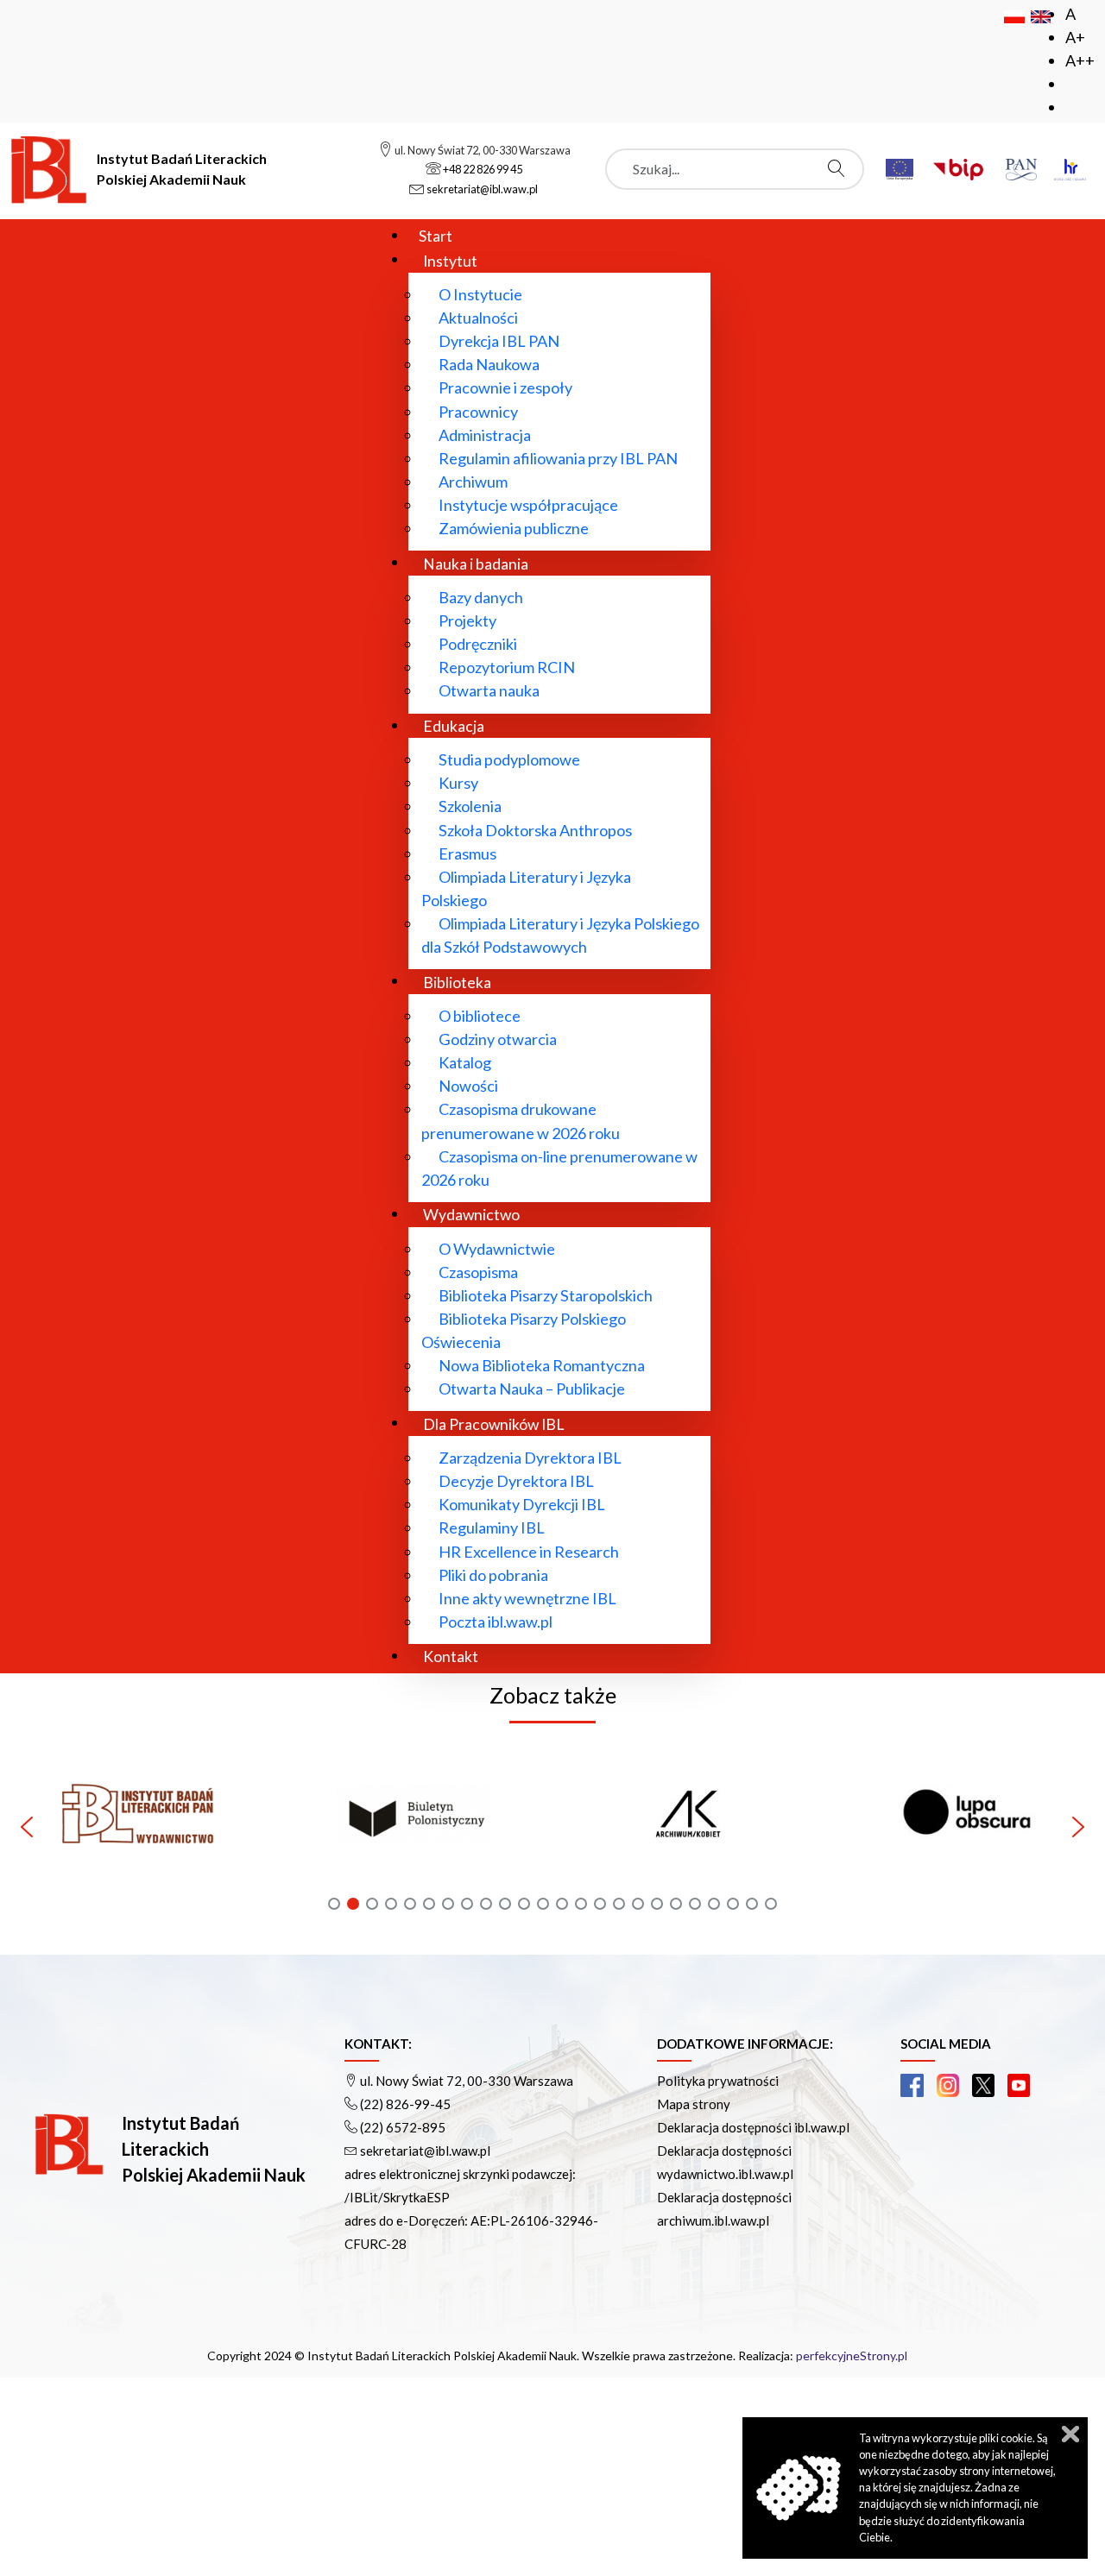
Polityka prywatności (718, 2081)
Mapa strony (694, 2104)
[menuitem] (436, 235)
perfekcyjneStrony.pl (852, 2356)
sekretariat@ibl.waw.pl (425, 2151)
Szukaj (841, 168)
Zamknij (1070, 2434)
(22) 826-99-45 (405, 2104)
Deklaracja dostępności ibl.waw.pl (753, 2127)
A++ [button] (1080, 60)
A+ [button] (1075, 37)
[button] (249, 1827)
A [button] (1070, 14)
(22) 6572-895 (403, 2127)
